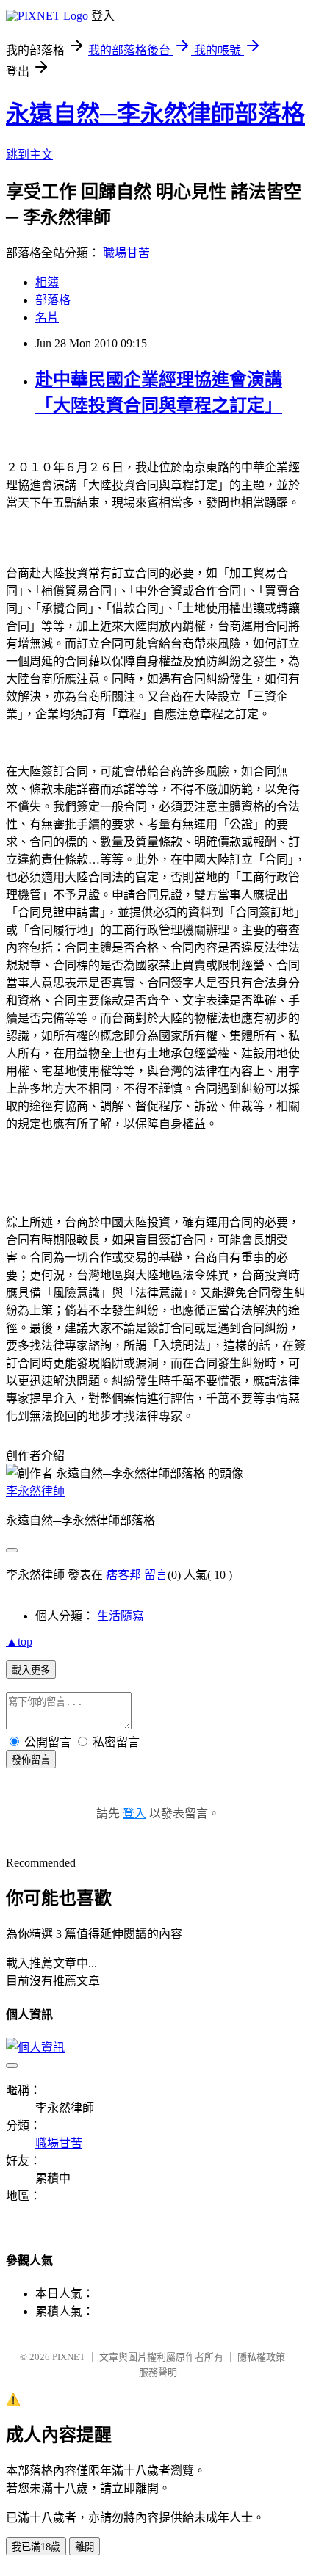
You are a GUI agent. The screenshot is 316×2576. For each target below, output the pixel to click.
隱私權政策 (261, 2357)
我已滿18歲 (36, 2547)
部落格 (53, 300)
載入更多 (31, 1670)
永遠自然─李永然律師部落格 (155, 114)
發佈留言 (31, 1760)
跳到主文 (29, 155)
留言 (156, 1575)
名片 (47, 318)
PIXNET (69, 2357)
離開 (85, 2547)
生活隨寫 (121, 1616)
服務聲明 (158, 2372)
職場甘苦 (126, 253)
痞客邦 (123, 1575)
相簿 (47, 282)
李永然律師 (35, 1491)
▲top (19, 1642)
